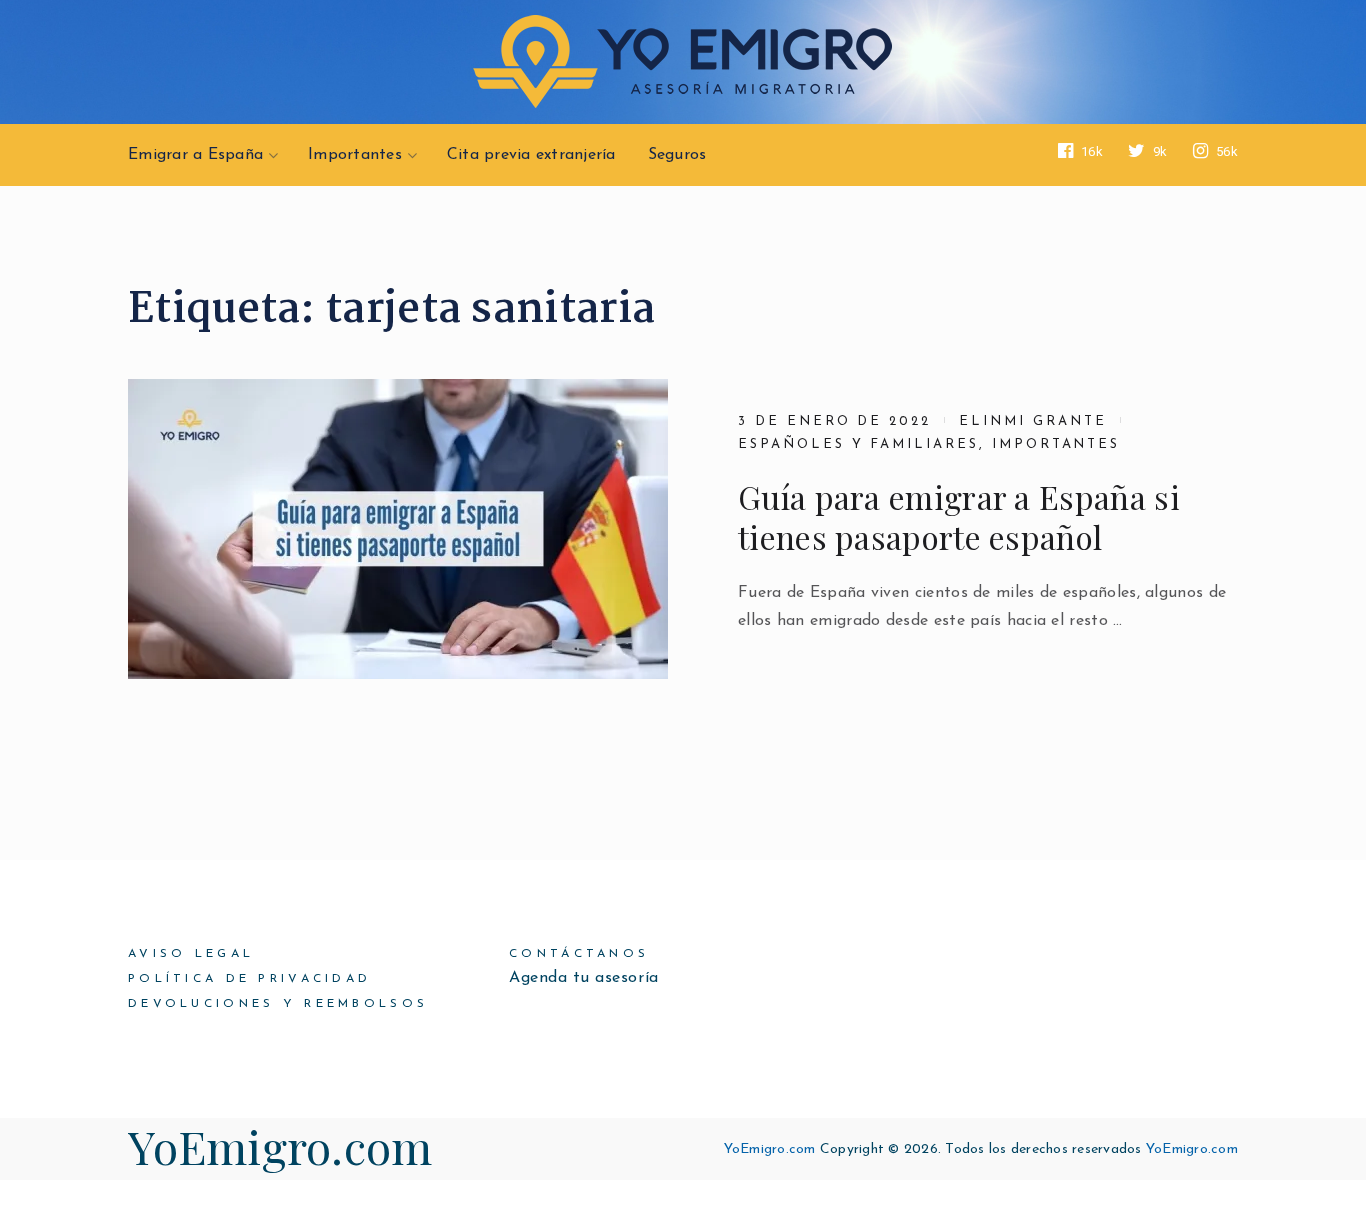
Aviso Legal (191, 954)
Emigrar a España (195, 155)
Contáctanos (579, 954)
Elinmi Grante (1032, 421)
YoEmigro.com (280, 1146)
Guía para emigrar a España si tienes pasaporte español (959, 517)
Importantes (355, 155)
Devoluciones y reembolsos (278, 1004)
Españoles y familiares (858, 444)
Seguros (677, 155)
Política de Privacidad (249, 979)
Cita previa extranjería (531, 155)
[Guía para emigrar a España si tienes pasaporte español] (398, 529)
